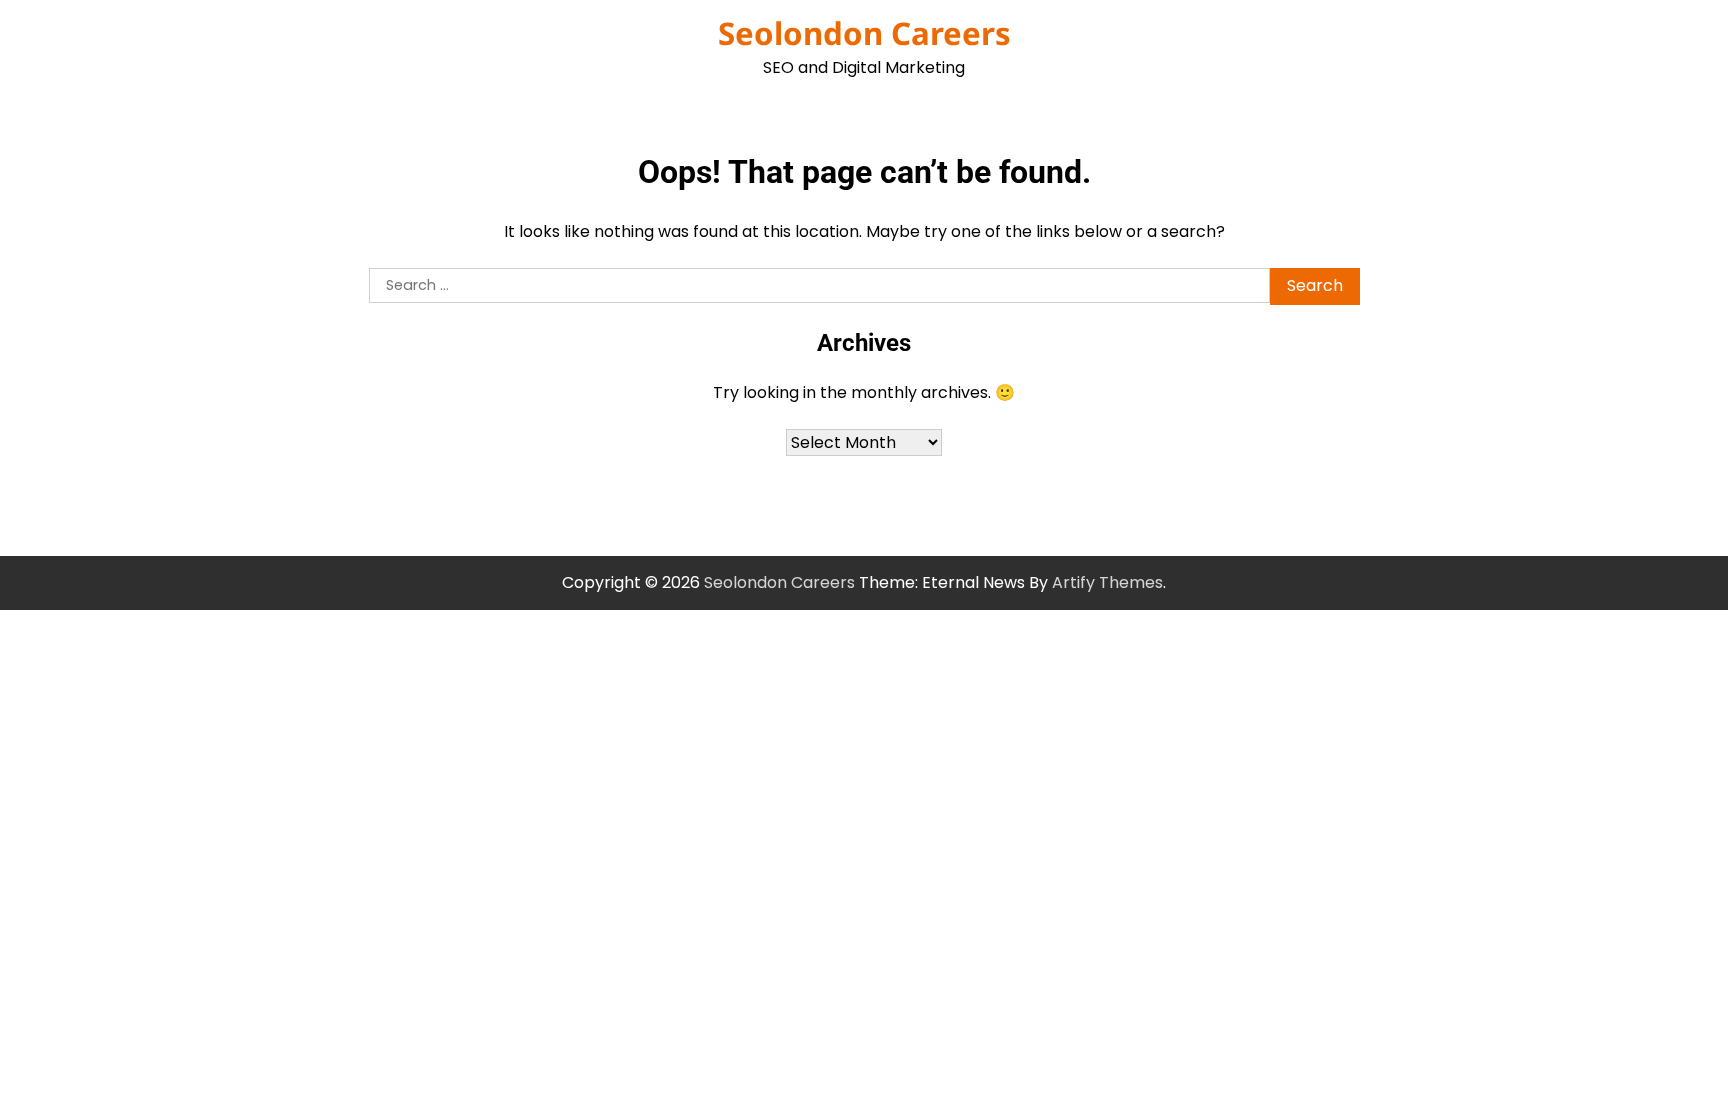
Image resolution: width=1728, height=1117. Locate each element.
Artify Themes (1107, 582)
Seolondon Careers (864, 33)
